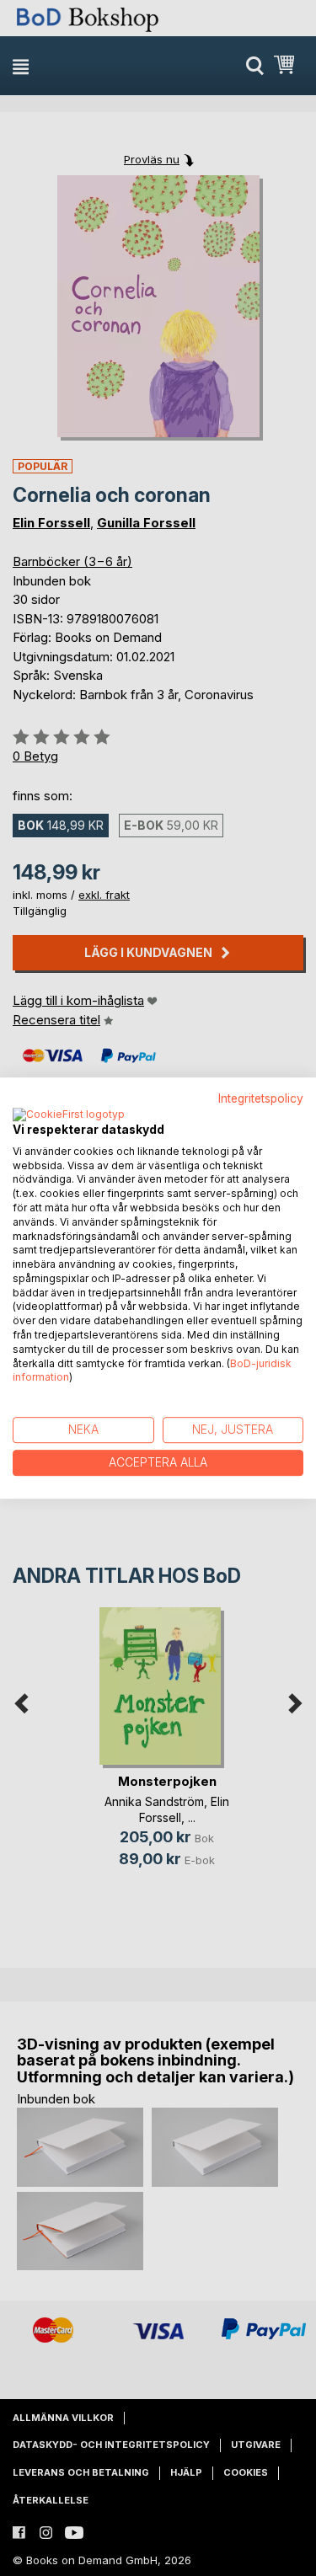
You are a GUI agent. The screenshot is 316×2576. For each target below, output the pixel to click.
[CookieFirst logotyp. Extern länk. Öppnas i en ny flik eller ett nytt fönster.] (69, 1115)
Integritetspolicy (261, 1098)
